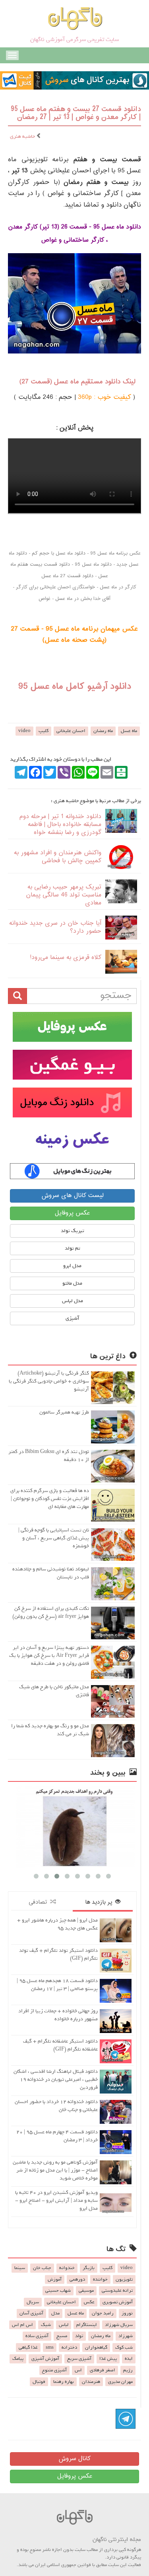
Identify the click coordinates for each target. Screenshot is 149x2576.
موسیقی (86, 2291)
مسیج (62, 2336)
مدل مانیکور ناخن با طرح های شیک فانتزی (54, 1691)
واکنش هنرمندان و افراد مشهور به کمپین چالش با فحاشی (58, 857)
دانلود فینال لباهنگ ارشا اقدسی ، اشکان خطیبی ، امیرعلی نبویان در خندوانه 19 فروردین (56, 2079)
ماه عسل (129, 731)
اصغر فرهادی (103, 2370)
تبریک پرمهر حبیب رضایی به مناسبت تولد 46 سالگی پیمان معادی (64, 895)
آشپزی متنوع (54, 2370)
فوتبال (39, 2382)
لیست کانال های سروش (73, 1196)
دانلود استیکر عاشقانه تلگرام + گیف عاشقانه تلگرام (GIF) (60, 2045)
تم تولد (73, 1248)
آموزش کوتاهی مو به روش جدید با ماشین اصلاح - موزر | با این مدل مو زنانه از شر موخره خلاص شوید (55, 2170)
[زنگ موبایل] (72, 1102)
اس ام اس (22, 2325)
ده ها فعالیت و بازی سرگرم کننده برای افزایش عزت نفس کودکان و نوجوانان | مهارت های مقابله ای (50, 1499)
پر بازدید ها (100, 1902)
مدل (55, 2313)
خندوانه (67, 2268)
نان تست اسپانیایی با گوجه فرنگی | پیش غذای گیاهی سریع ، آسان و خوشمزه (54, 1538)
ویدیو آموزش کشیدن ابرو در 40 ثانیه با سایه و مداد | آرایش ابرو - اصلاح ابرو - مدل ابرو (56, 2200)
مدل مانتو (72, 1283)
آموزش (55, 2279)
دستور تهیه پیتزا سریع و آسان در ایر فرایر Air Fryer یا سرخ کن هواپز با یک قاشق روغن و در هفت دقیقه (49, 1655)
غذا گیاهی (28, 2347)
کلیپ (44, 731)
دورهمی (77, 2279)
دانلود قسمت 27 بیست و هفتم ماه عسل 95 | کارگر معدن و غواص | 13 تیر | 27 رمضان (76, 113)
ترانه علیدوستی (117, 2291)
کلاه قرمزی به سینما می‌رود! (66, 958)
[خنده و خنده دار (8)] (72, 1827)
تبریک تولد (73, 1231)
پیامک (18, 2359)
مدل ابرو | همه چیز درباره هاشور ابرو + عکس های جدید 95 (57, 1924)
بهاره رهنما (64, 2382)
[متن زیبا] (72, 1065)
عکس (89, 2302)
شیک (46, 2325)
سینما (20, 2268)
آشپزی (73, 1318)
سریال (33, 2302)
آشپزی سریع (79, 2359)
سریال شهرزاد (119, 2325)
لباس (64, 2325)
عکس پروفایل (72, 1213)
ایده (129, 2359)
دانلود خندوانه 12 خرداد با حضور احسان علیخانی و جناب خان (56, 2106)
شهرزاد (126, 2336)
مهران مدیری (120, 2382)
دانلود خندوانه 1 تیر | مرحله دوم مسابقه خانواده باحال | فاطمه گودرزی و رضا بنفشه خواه (60, 825)
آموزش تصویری (118, 2302)
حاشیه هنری (23, 136)
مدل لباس (73, 1301)
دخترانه (69, 2347)
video (24, 731)
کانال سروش (74, 2459)
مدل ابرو (72, 1266)
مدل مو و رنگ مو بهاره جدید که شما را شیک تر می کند (50, 1730)
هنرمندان (91, 2382)
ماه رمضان (103, 731)
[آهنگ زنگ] (72, 1171)
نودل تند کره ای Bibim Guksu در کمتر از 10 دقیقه (49, 1456)
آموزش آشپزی (45, 2359)
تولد (79, 2336)
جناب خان (42, 2268)
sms (50, 2347)
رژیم (128, 2370)
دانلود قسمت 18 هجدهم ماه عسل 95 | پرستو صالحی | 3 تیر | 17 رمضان (57, 1985)
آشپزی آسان (31, 2313)
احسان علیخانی (71, 731)
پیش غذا (108, 2359)
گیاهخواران (96, 2347)
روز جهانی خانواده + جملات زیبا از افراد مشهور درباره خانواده (58, 2015)
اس (78, 2370)
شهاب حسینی (58, 2291)
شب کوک (124, 2347)
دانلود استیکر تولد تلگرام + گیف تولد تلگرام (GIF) (58, 1954)
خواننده (100, 2279)
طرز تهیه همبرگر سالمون (64, 1412)
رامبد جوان (103, 2313)
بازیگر (89, 2268)
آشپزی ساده (37, 2336)
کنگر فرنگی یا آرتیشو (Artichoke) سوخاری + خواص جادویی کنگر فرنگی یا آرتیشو (49, 1381)
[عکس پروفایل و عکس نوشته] (72, 1027)
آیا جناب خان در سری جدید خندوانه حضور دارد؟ (55, 927)
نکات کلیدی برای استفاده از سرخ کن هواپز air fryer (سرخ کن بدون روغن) (51, 1612)
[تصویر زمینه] (72, 1140)
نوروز (127, 2313)
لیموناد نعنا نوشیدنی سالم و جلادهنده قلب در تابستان (51, 1573)
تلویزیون (124, 2279)
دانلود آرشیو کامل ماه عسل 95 (75, 687)
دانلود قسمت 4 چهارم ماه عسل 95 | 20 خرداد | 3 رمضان (57, 2136)
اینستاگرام (87, 2325)
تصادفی (39, 1902)
